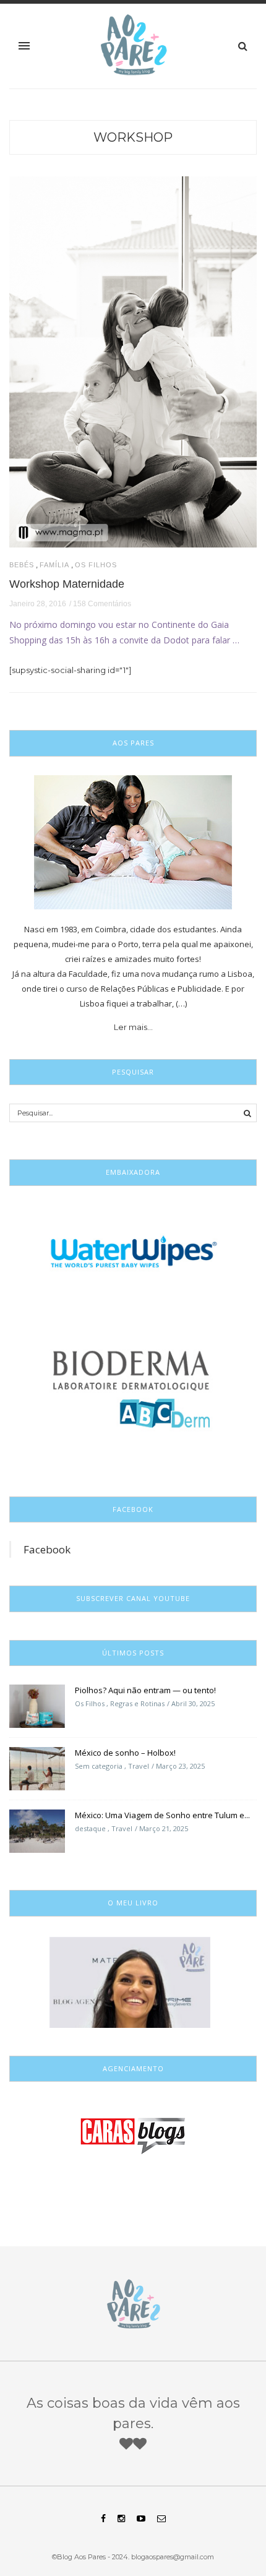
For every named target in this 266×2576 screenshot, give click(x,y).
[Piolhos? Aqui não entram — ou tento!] (37, 1706)
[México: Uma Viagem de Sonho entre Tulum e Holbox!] (37, 1831)
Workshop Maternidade (67, 584)
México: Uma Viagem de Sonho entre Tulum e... (162, 1815)
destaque (90, 1828)
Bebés (22, 565)
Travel (139, 1766)
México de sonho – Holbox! (125, 1753)
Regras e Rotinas (137, 1703)
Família (54, 565)
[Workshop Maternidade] (133, 361)
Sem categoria (99, 1766)
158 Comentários (102, 604)
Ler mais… (133, 1027)
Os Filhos (96, 565)
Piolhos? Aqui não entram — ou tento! (145, 1690)
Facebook (47, 1549)
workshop (133, 137)
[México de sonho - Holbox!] (37, 1768)
